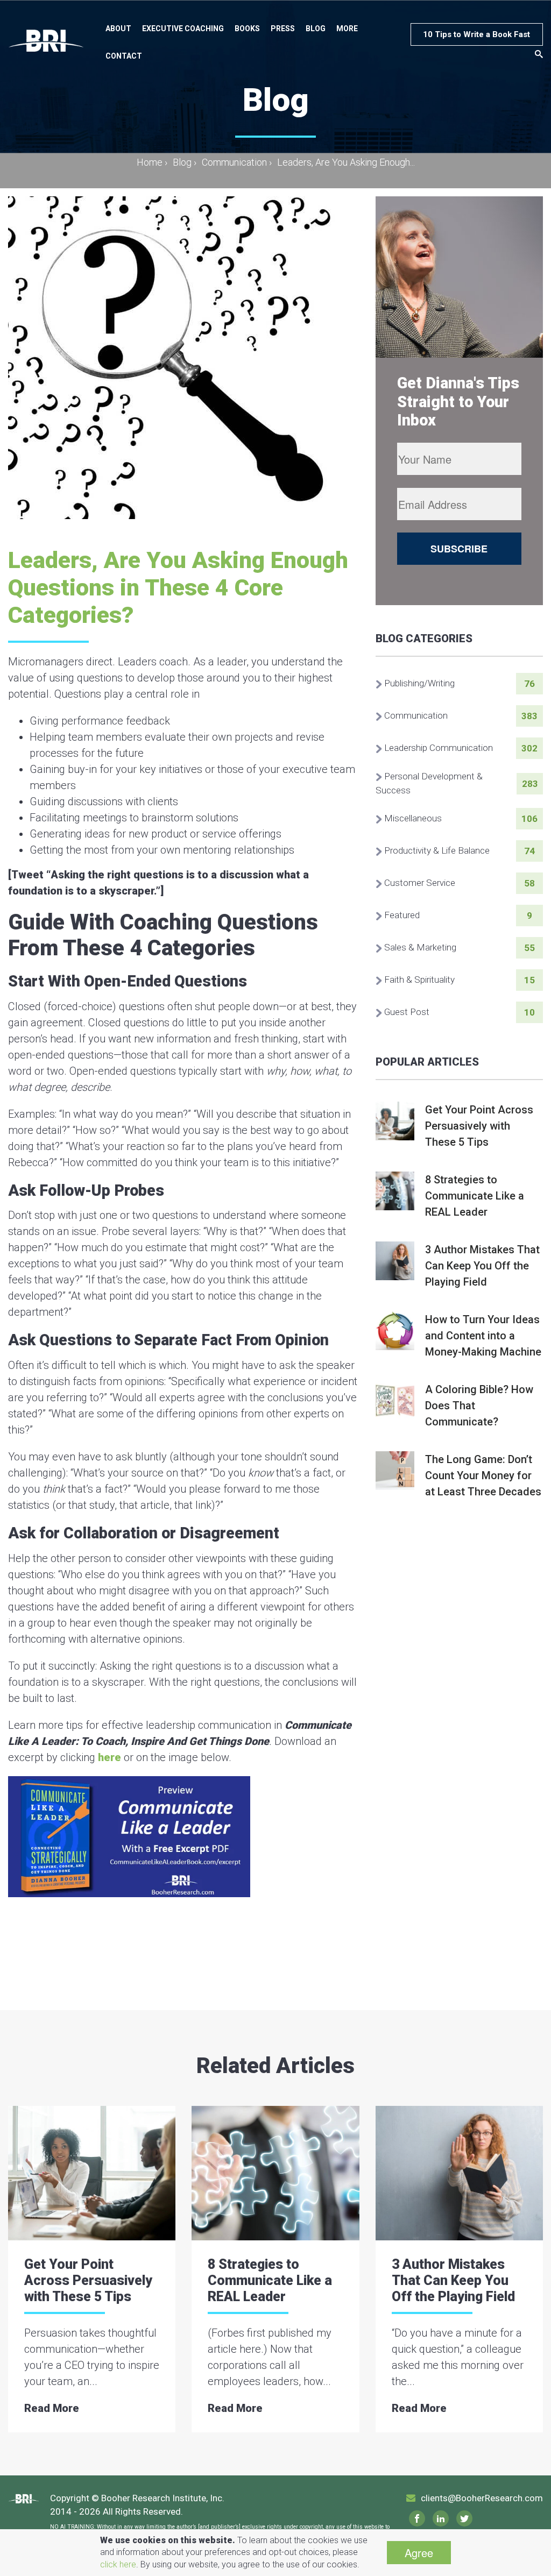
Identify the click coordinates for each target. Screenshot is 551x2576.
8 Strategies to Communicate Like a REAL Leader (270, 2280)
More (347, 29)
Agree (419, 2553)
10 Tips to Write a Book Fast (476, 34)
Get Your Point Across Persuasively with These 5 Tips (88, 2280)
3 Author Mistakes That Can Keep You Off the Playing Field (453, 2280)
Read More (52, 2408)
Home (152, 162)
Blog (316, 29)
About (118, 29)
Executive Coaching (183, 29)
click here (118, 2564)
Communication (234, 162)
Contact (124, 56)
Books (247, 29)
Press (283, 29)
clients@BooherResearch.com (482, 2498)
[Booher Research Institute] (46, 40)
